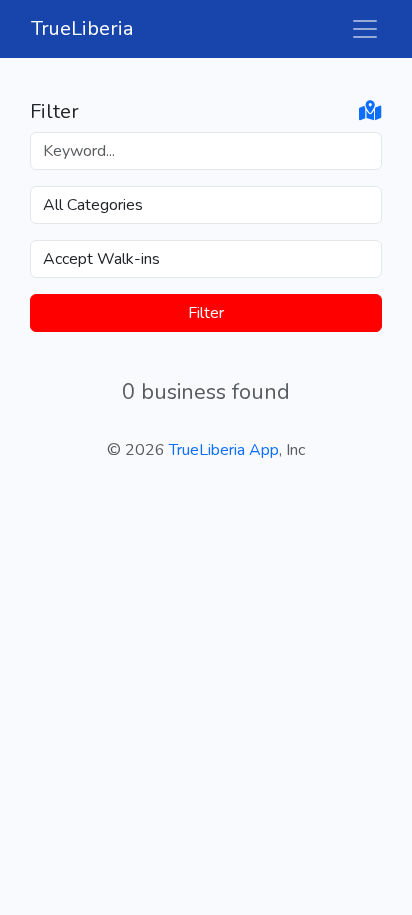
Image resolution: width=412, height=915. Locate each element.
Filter (206, 313)
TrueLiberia (82, 28)
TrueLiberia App (224, 450)
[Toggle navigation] (365, 29)
